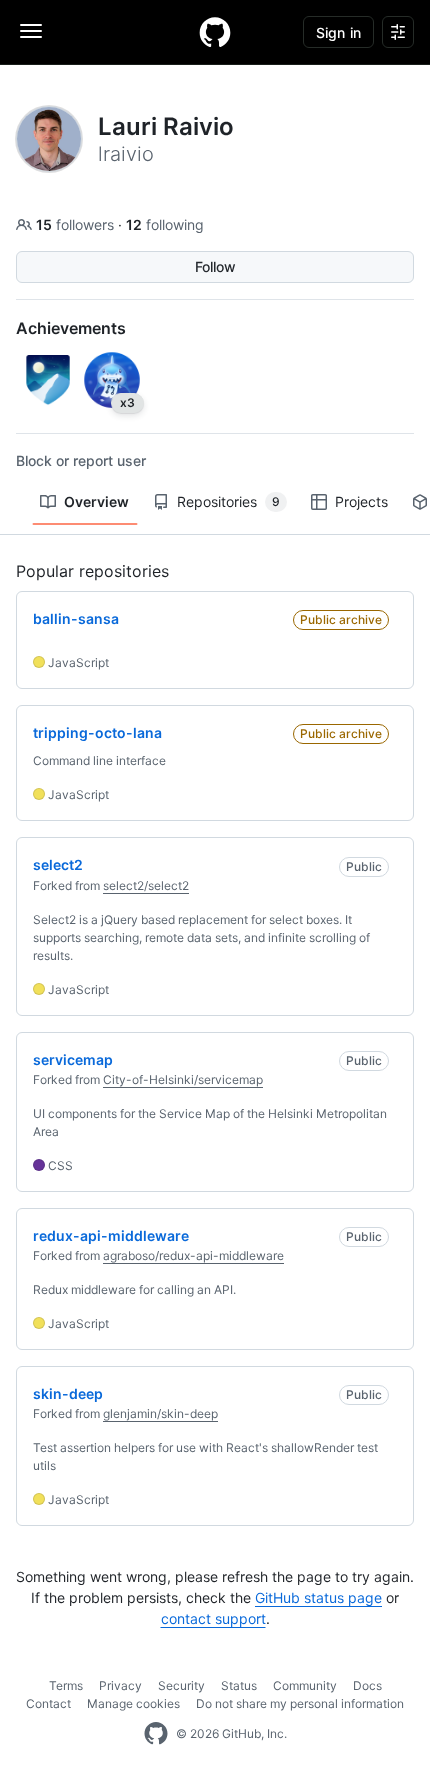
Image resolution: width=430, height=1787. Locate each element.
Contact (48, 1703)
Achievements (71, 328)
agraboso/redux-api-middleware (193, 1255)
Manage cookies (133, 1703)
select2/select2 (146, 885)
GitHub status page (318, 1597)
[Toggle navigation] (31, 31)
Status (239, 1685)
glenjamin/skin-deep (160, 1413)
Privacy (120, 1685)
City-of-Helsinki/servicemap (183, 1079)
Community (305, 1685)
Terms (66, 1685)
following (165, 224)
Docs (367, 1685)
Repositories (228, 501)
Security (181, 1685)
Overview (96, 501)
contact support (213, 1618)
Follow (215, 266)
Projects (361, 501)
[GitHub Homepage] (156, 1734)
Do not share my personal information (300, 1703)
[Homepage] (215, 32)
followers (77, 224)
